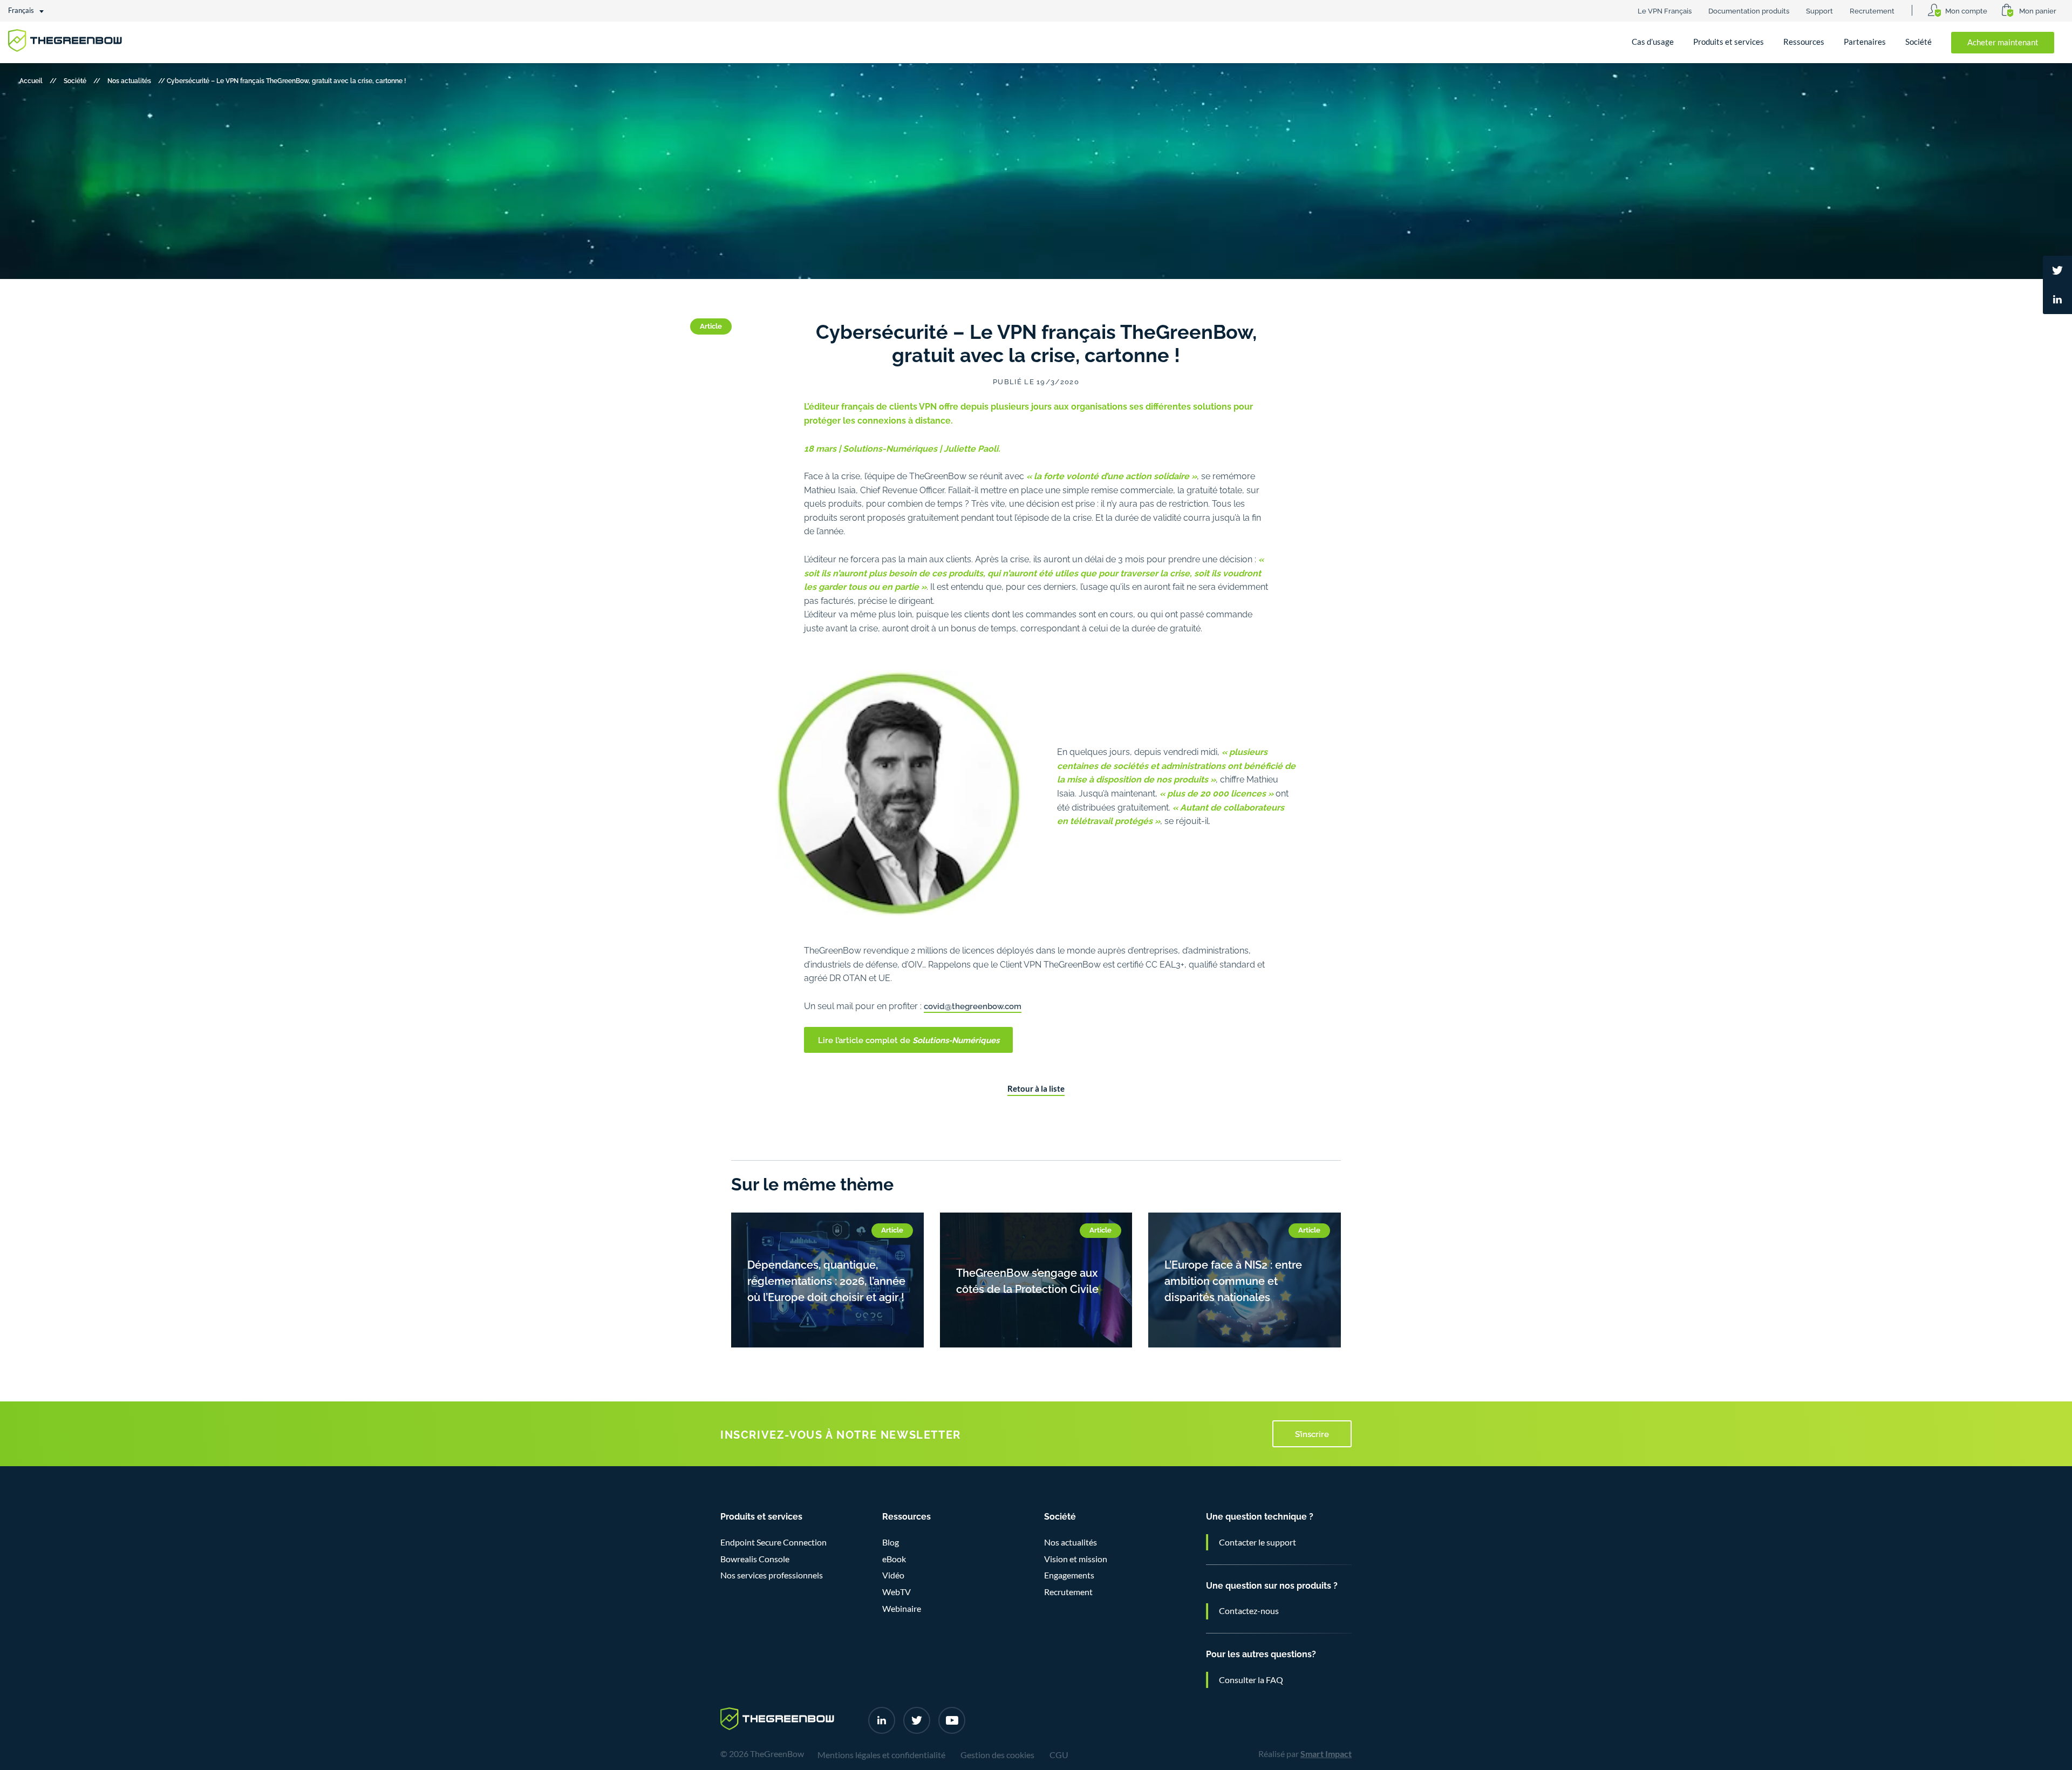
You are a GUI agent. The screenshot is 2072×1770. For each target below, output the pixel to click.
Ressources (1804, 42)
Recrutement (1872, 10)
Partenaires (1865, 42)
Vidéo (893, 1575)
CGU (1059, 1755)
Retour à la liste (1036, 1089)
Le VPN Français (1665, 10)
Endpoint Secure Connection (773, 1542)
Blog (891, 1542)
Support (1819, 10)
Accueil (31, 80)
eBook (894, 1559)
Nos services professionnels (772, 1575)
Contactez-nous (1249, 1611)
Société (1918, 42)
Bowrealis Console (755, 1559)
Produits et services (1729, 42)
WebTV (897, 1592)
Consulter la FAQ (1251, 1680)
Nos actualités (129, 80)
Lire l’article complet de (909, 1039)
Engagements (1069, 1575)
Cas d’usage (1653, 42)
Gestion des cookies (997, 1755)
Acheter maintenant (2003, 42)
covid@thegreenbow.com (973, 1005)
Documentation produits (1749, 10)
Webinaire (902, 1609)
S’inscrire (1312, 1433)
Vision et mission (1076, 1559)
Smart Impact (1326, 1754)
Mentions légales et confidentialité (881, 1755)
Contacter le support (1257, 1542)
